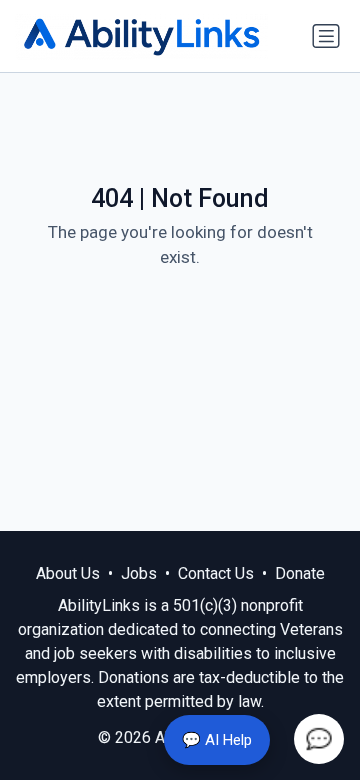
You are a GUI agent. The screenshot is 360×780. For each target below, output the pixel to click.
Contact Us (216, 573)
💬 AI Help (217, 740)
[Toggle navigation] (326, 36)
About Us (68, 573)
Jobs (139, 573)
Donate (300, 573)
